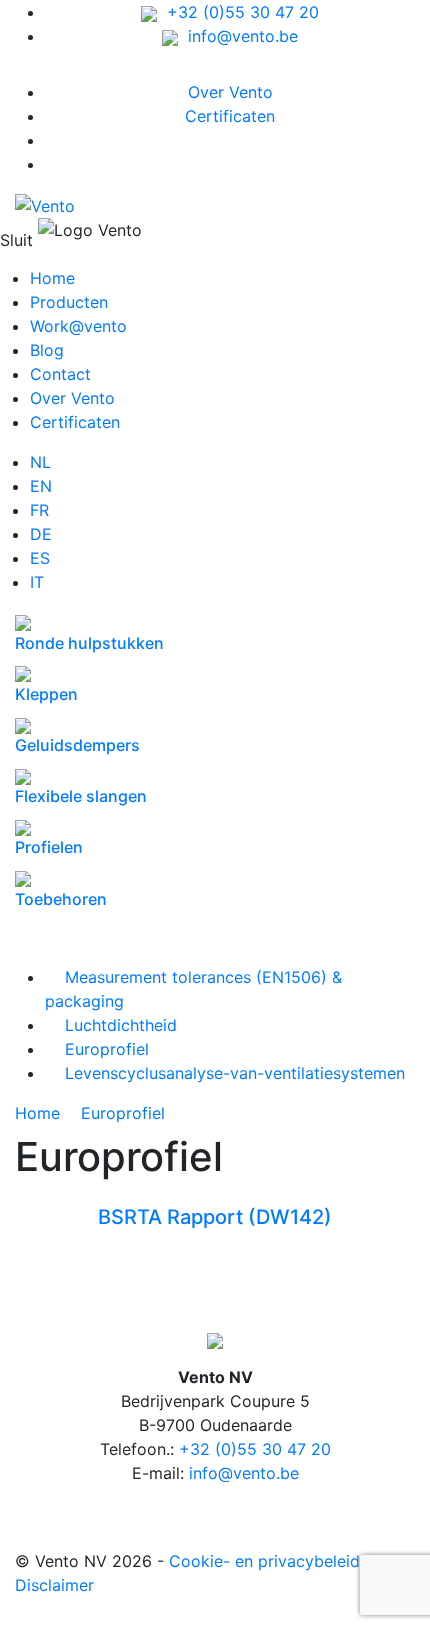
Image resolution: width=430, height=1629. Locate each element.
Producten (69, 302)
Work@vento (78, 326)
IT (37, 582)
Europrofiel (97, 1049)
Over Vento (230, 92)
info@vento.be (238, 36)
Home (52, 278)
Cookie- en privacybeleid (264, 1561)
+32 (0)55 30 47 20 (238, 12)
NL (40, 462)
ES (40, 558)
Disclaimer (54, 1585)
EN (41, 486)
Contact (60, 374)
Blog (47, 350)
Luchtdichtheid (111, 1025)
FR (39, 510)
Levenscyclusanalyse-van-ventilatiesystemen (225, 1073)
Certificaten (230, 116)
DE (41, 534)
